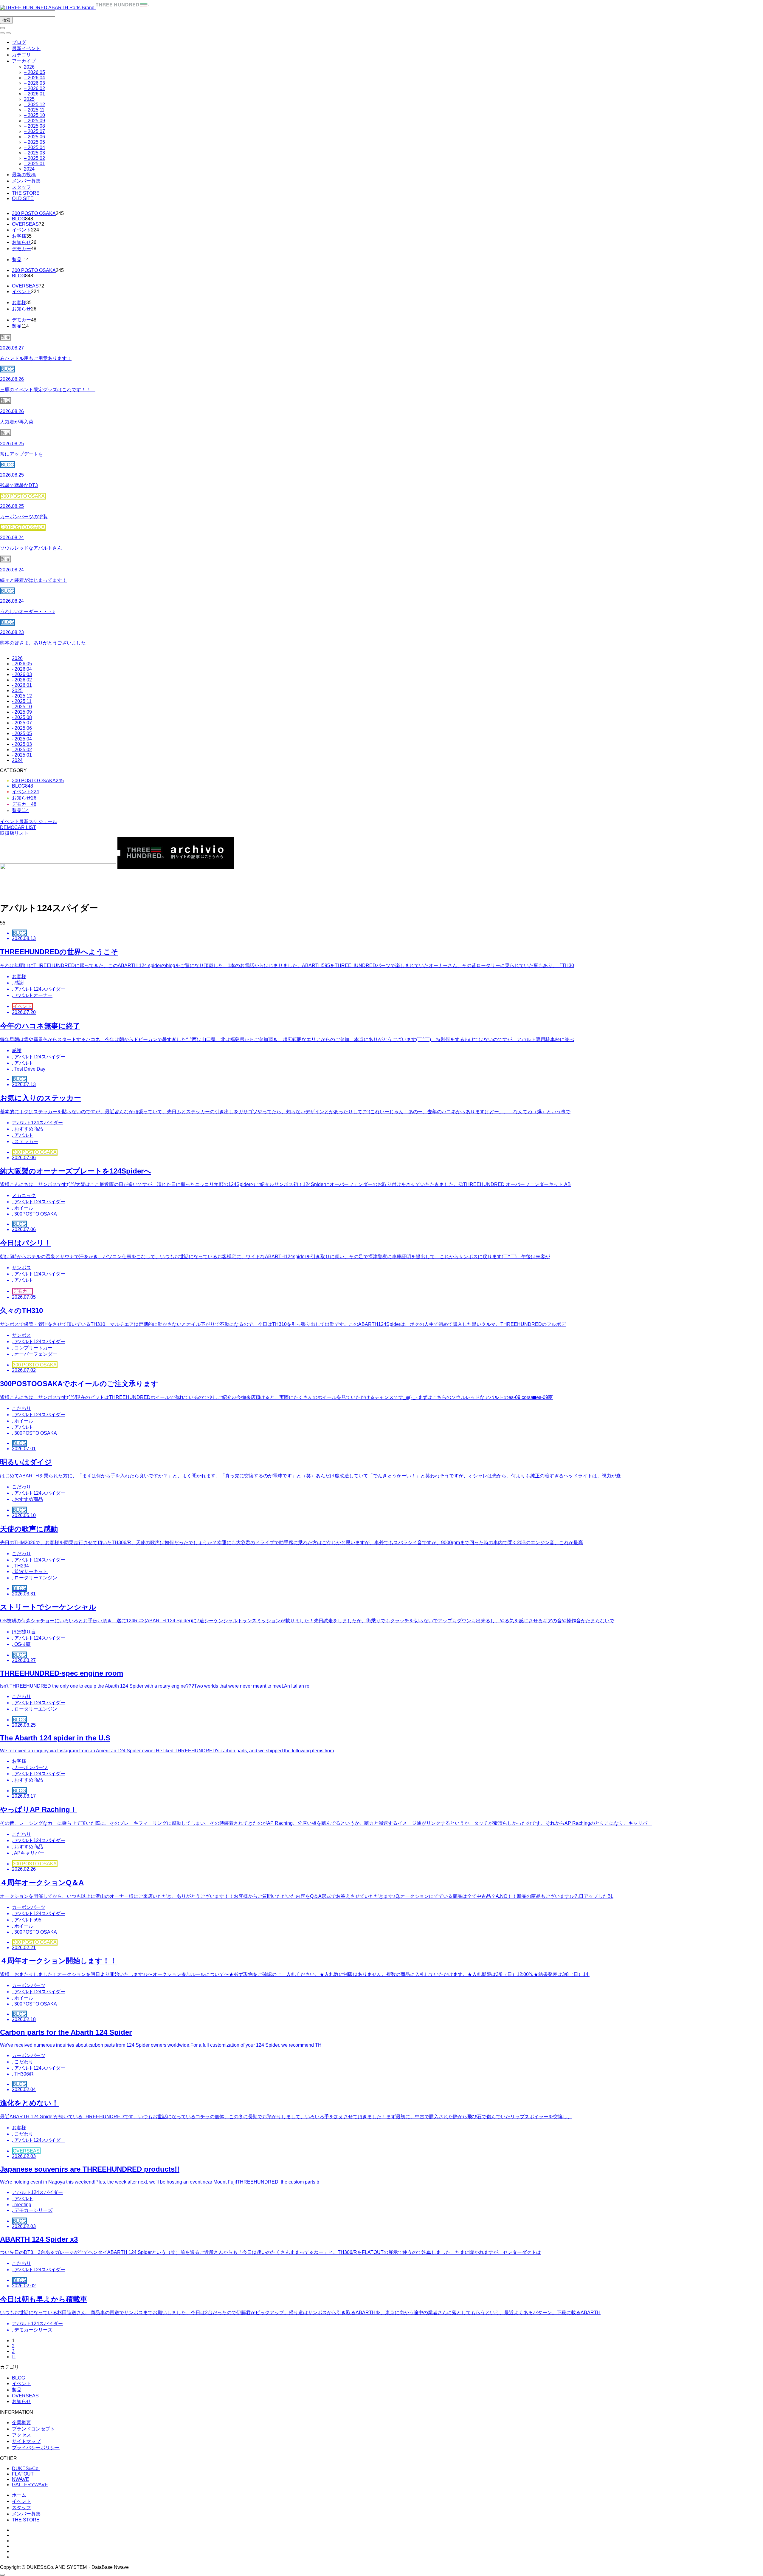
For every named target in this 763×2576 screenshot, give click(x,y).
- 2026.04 (22, 669)
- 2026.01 (22, 685)
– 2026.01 (34, 94)
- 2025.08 (22, 717)
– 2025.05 (34, 142)
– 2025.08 (34, 126)
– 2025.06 (34, 137)
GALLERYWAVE (30, 2485)
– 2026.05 (34, 72)
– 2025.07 (34, 131)
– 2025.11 (34, 110)
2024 (29, 169)
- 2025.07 (22, 723)
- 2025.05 (22, 733)
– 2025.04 (34, 147)
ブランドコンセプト (33, 2429)
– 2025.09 (34, 121)
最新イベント (26, 48)
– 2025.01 (34, 164)
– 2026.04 (34, 78)
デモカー (21, 249)
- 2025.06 (22, 728)
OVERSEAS (25, 224)
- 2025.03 (22, 744)
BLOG (18, 219)
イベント (21, 230)
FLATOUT (23, 2474)
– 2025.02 (34, 158)
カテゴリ (21, 55)
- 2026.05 (22, 664)
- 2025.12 (22, 696)
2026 (29, 67)
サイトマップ (26, 2441)
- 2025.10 (22, 707)
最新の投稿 (24, 175)
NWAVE (21, 2479)
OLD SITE (23, 198)
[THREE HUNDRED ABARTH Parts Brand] (75, 8)
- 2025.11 (22, 701)
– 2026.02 (34, 88)
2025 (29, 99)
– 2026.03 (34, 83)
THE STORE (26, 193)
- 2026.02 (22, 680)
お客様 (19, 236)
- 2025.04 (22, 739)
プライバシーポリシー (36, 2448)
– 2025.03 (34, 153)
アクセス (21, 2435)
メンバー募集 (26, 181)
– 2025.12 (34, 105)
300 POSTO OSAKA (34, 213)
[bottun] (2, 28)
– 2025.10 (34, 115)
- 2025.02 (22, 750)
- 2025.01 (22, 755)
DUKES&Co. (26, 2468)
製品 (17, 260)
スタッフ (21, 187)
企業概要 (21, 2423)
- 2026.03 (22, 674)
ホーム (19, 2495)
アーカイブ (24, 61)
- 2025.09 (22, 712)
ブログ (19, 42)
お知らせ (21, 242)
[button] (2, 33)
